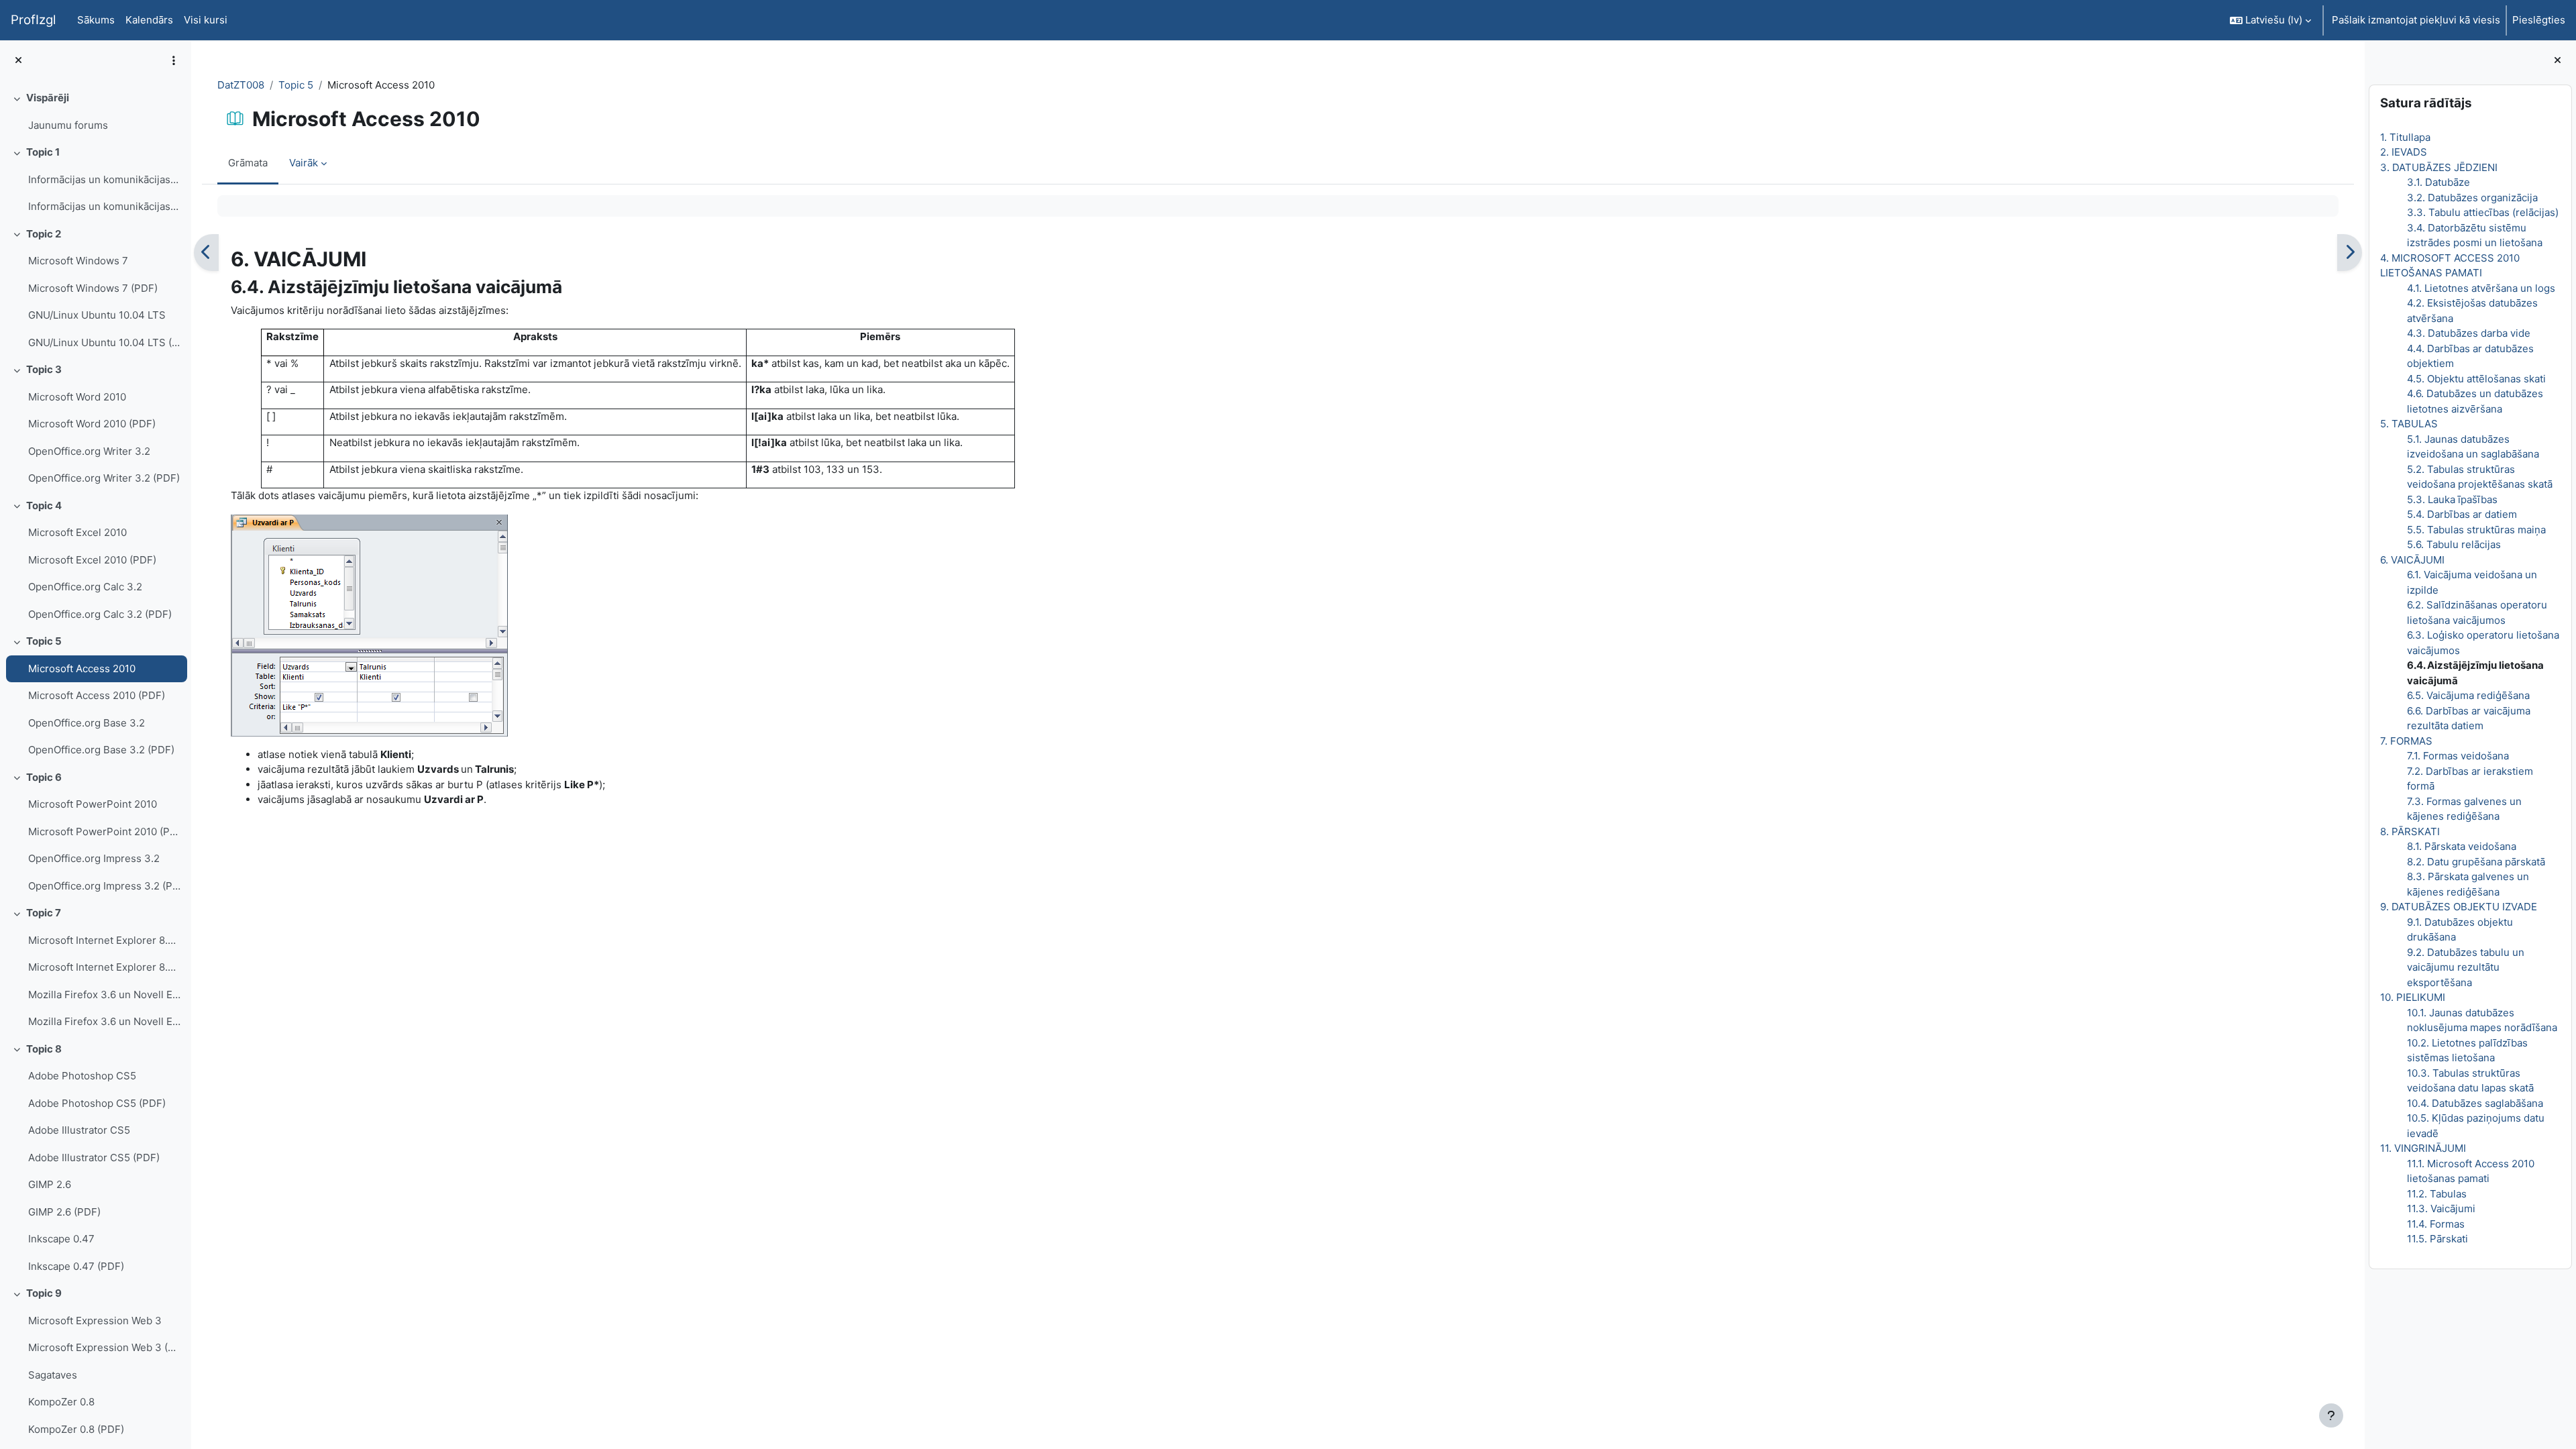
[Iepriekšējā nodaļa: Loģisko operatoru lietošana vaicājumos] (206, 253)
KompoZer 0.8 (61, 1402)
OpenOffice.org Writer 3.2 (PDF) (104, 478)
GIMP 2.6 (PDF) (64, 1212)
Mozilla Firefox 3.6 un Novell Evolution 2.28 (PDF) (104, 1021)
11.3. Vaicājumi (2441, 1209)
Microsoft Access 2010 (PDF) (97, 695)
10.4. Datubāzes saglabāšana (2475, 1103)
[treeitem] (95, 112)
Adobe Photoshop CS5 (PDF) (97, 1103)
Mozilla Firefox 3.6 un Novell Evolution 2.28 (104, 995)
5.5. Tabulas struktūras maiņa (2476, 530)
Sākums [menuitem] (96, 20)
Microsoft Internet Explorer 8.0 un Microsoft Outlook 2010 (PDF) (104, 967)
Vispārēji (48, 98)
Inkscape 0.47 (61, 1239)
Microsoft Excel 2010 (77, 532)
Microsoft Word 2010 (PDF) (92, 424)
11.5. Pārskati (2437, 1239)
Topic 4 (44, 505)
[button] (2270, 20)
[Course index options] (174, 60)
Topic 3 (44, 369)
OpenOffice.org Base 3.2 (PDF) (101, 750)
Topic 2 (44, 234)
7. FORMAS (2406, 741)
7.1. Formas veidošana (2458, 756)
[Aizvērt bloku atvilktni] (2558, 61)
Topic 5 (44, 641)
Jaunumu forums (68, 125)
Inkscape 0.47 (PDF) (76, 1266)
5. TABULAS (2409, 424)
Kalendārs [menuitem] (149, 20)
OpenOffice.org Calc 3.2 (85, 587)
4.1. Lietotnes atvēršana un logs (2481, 288)
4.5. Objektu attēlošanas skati (2476, 379)
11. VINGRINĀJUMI (2423, 1148)
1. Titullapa (2405, 137)
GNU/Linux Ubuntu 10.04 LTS (97, 315)
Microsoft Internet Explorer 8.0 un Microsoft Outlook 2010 (104, 940)
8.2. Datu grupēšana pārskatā (2476, 862)
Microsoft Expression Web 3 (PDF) (104, 1347)
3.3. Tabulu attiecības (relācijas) (2483, 212)
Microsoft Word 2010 (77, 397)
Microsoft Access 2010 (82, 668)
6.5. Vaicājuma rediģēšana (2468, 695)
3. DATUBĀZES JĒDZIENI (2439, 167)
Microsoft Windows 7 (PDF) (93, 288)
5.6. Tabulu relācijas (2454, 544)
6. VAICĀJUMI (2412, 560)
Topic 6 (44, 777)
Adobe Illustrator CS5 (79, 1130)
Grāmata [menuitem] (248, 163)
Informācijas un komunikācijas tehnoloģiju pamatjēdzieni (104, 179)
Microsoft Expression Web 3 (95, 1321)
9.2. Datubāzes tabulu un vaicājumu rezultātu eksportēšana (2466, 967)
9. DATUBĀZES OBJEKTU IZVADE (2459, 907)
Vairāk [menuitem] (304, 163)
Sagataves (53, 1375)
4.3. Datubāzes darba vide (2469, 333)
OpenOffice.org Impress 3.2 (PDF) (104, 886)
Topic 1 (43, 152)
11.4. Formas (2436, 1224)
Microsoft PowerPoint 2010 (93, 804)
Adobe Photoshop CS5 (82, 1076)
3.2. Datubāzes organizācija (2472, 198)
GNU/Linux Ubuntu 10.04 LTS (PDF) (104, 342)
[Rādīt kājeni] (2331, 1415)
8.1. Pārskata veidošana (2462, 846)
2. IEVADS (2404, 152)
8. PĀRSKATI (2410, 831)
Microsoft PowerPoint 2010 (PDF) (104, 831)
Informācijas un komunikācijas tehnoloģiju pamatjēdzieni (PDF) (104, 206)
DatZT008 (241, 85)
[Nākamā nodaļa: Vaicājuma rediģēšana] (2350, 253)
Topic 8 (44, 1049)
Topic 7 (44, 913)
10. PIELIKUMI (2413, 997)
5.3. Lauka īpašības (2452, 499)
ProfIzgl (33, 20)
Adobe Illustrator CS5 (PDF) (94, 1158)
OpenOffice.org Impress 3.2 (94, 858)
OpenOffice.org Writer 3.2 (89, 451)
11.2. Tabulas (2437, 1194)
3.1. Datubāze (2438, 182)
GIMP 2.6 (50, 1184)
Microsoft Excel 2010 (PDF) (92, 560)
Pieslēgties (2539, 20)
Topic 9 (44, 1293)
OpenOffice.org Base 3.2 (87, 723)
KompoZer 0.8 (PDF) (76, 1429)
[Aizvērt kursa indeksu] (18, 61)
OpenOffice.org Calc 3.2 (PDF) (100, 614)
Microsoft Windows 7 (78, 261)
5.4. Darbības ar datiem (2462, 514)
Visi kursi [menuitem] (206, 20)
